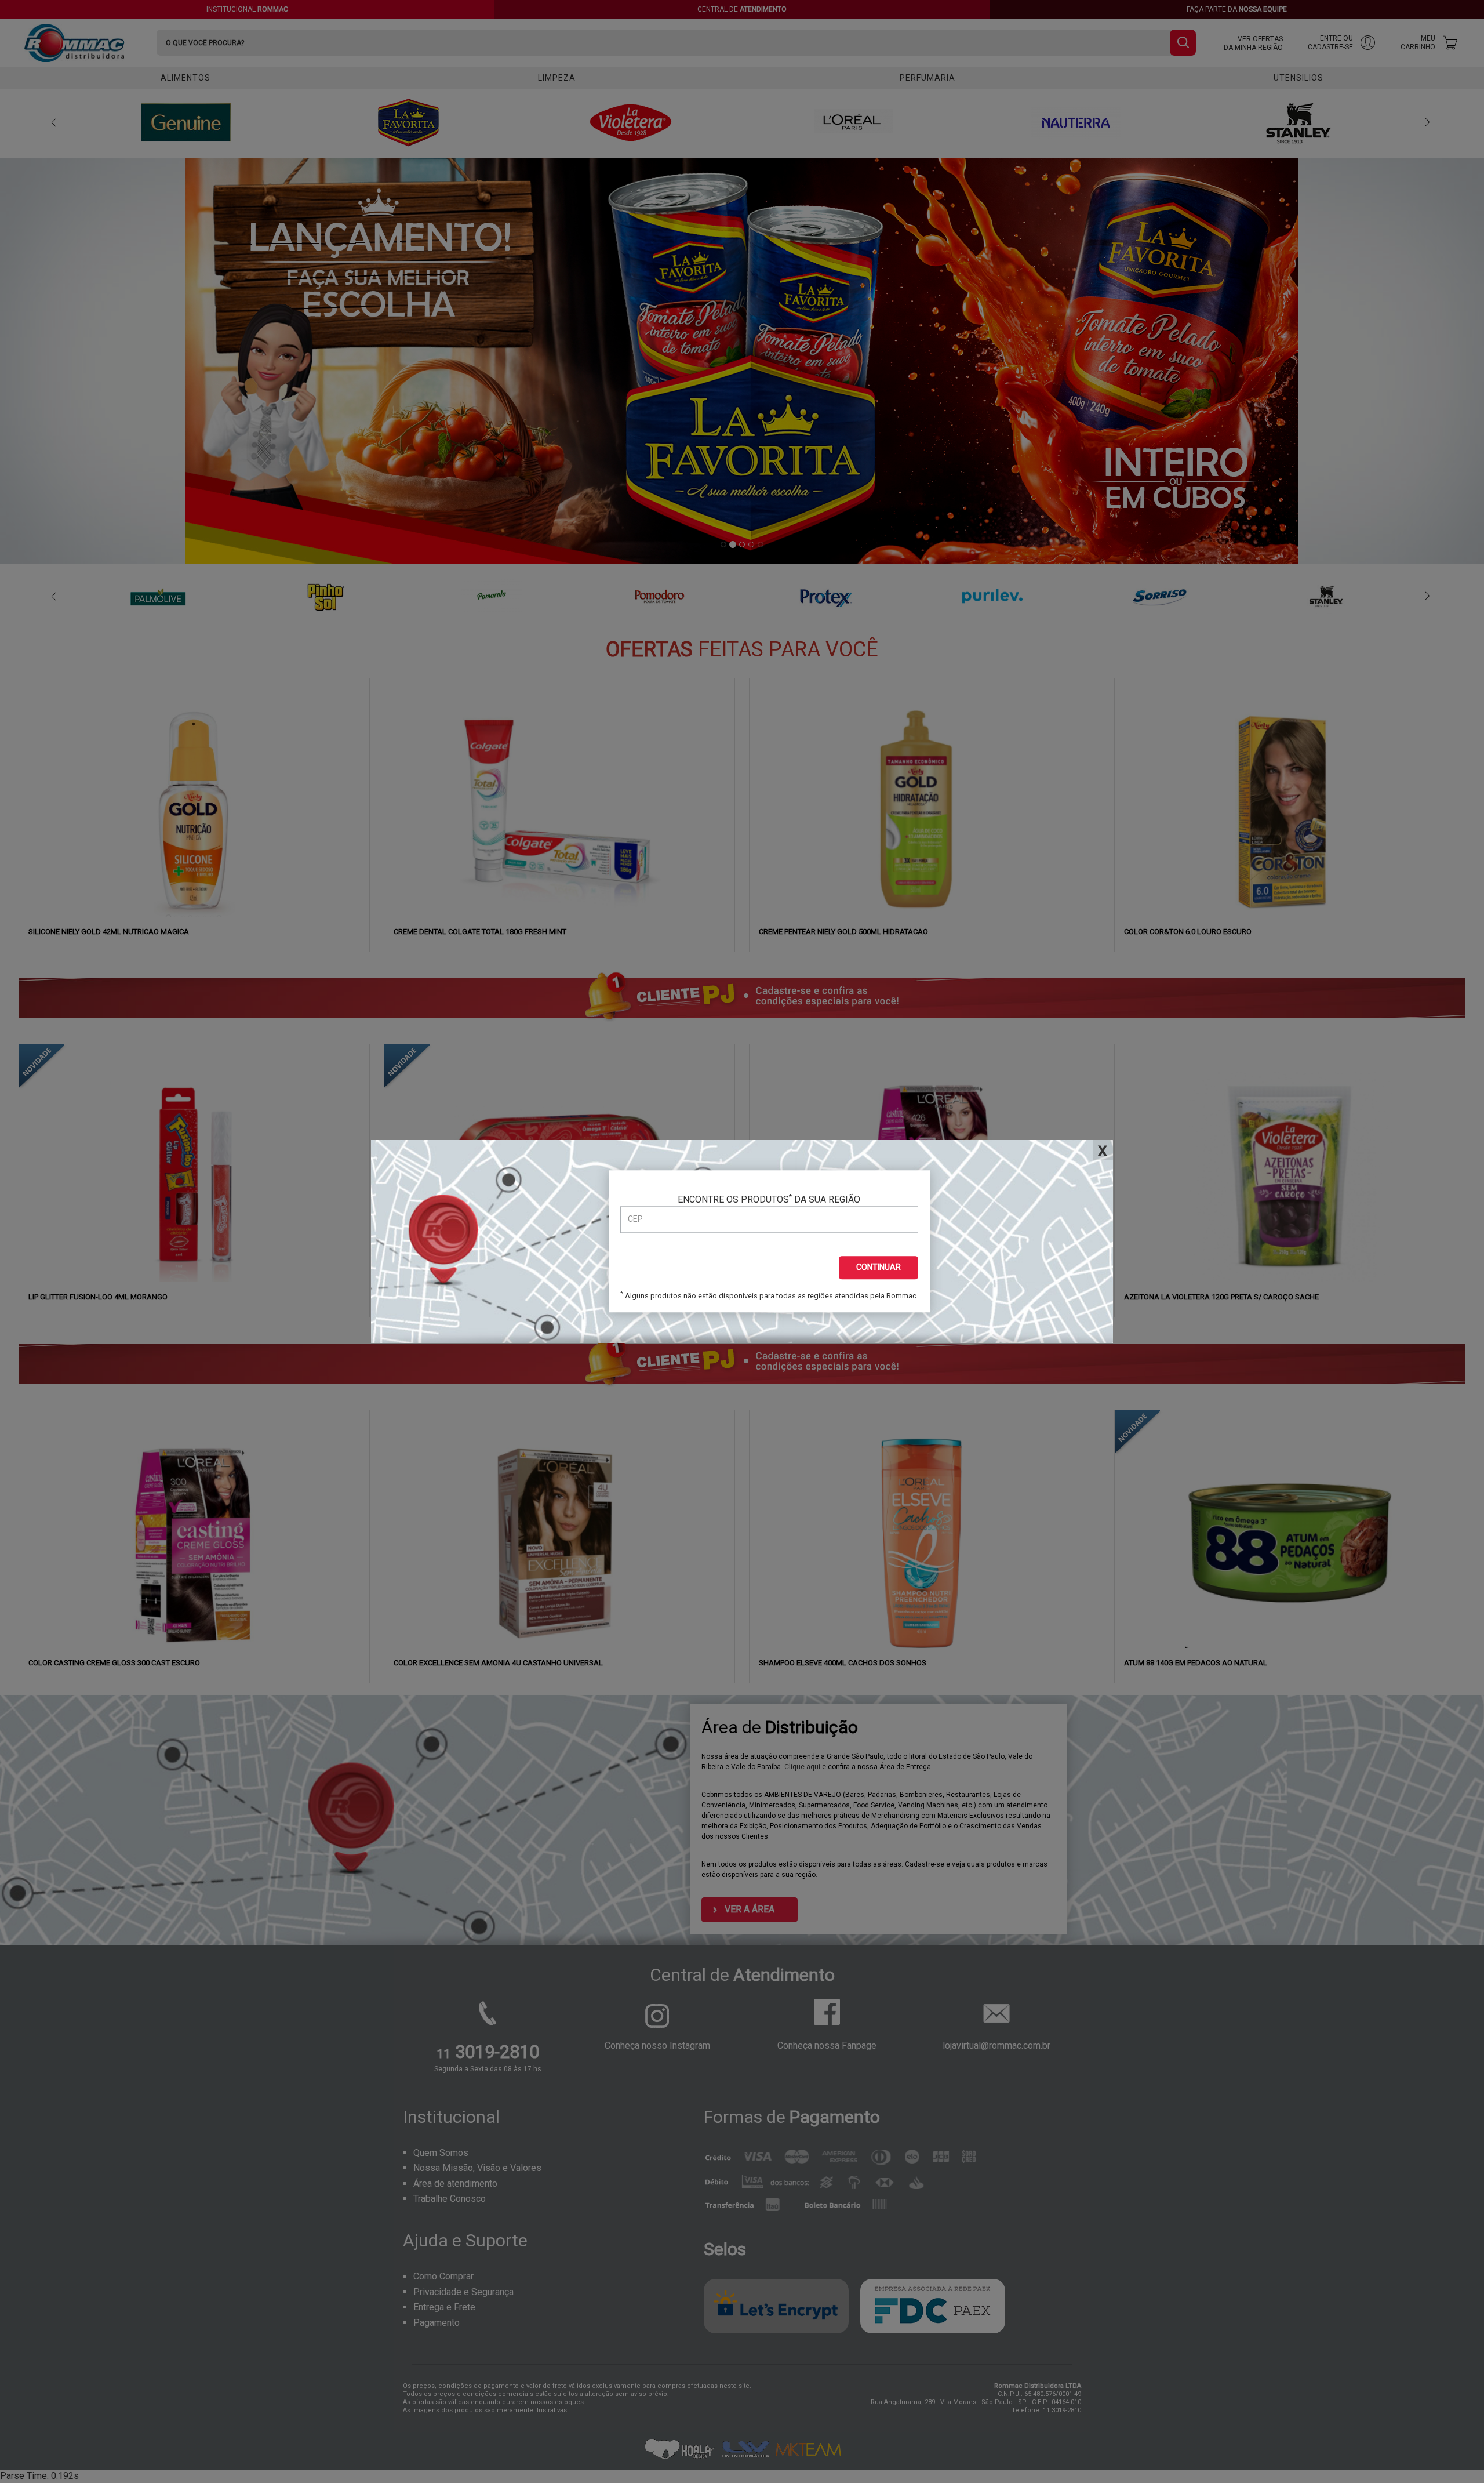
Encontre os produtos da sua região (769, 1199)
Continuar (879, 1267)
